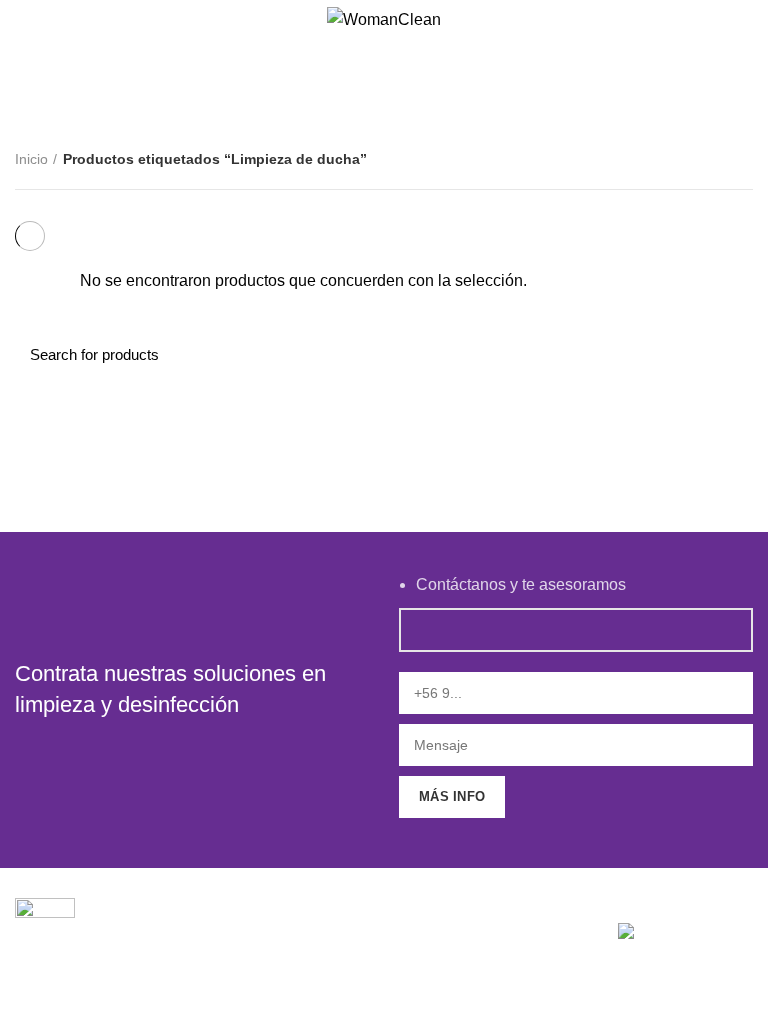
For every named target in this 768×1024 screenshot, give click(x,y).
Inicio (31, 159)
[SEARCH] (726, 354)
